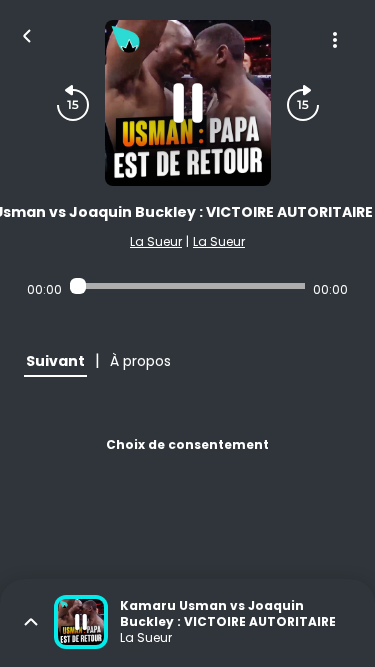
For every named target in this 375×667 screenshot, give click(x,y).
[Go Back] (27, 34)
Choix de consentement (187, 444)
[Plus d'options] (335, 40)
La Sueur (156, 241)
